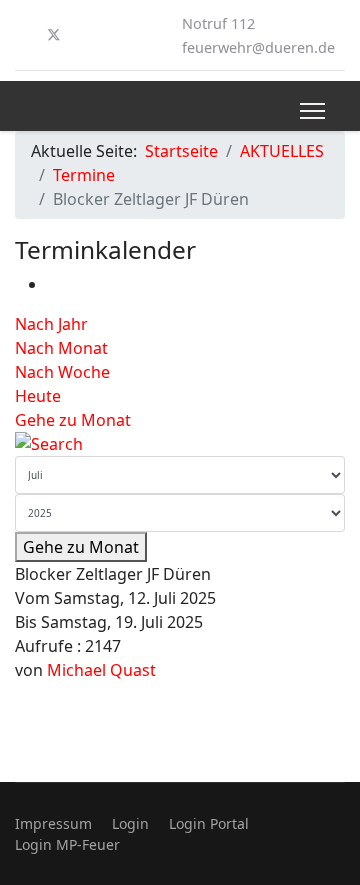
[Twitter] (54, 35)
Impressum (53, 823)
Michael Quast (101, 670)
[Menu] (312, 111)
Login (130, 823)
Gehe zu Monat (73, 420)
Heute (38, 396)
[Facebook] (21, 35)
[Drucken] (53, 284)
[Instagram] (87, 35)
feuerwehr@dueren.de (258, 47)
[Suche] (180, 444)
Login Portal (209, 823)
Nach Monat (61, 348)
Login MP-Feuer (67, 844)
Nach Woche (62, 372)
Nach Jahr (51, 324)
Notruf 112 (218, 23)
